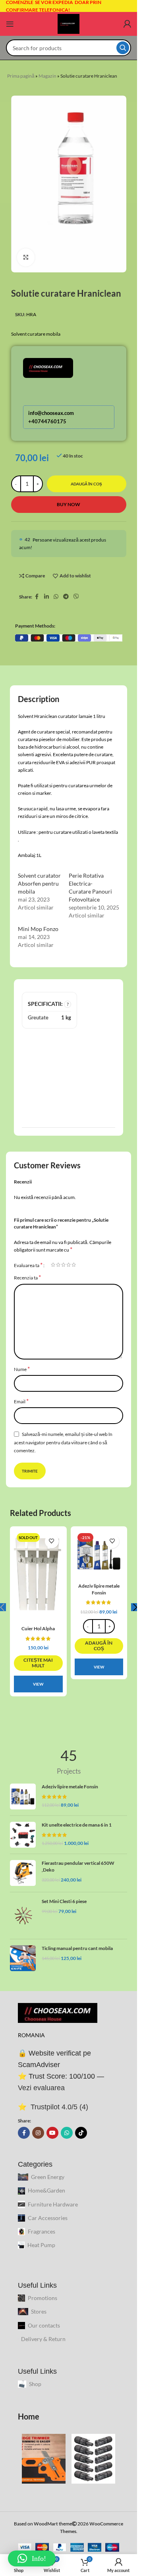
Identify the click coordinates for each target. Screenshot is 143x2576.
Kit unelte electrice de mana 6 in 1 (77, 1825)
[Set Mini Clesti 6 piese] (23, 1916)
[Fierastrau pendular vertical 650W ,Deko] (23, 1873)
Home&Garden (46, 2190)
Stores (39, 2311)
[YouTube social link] (52, 2133)
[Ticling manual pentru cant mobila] (23, 1958)
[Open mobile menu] (10, 24)
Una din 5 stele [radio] (53, 1265)
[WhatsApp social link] (56, 597)
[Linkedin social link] (46, 597)
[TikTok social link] (81, 2133)
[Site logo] (69, 23)
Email (21, 1401)
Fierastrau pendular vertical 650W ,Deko (78, 1866)
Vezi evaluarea (41, 2088)
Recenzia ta (27, 1277)
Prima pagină (21, 76)
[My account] (127, 24)
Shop (35, 2384)
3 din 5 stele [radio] (63, 1265)
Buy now (69, 504)
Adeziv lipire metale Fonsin (99, 1589)
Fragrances (42, 2231)
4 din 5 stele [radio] (69, 1265)
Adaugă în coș (86, 484)
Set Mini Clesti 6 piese (64, 1901)
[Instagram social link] (38, 2133)
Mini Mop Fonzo (38, 929)
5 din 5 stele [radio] (74, 1265)
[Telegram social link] (66, 597)
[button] (99, 1646)
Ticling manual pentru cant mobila (77, 1948)
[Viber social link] (76, 597)
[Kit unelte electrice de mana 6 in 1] (23, 1835)
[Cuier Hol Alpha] (38, 1576)
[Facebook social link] (37, 597)
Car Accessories (48, 2218)
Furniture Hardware (53, 2204)
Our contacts (44, 2325)
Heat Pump (41, 2245)
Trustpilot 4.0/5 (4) (58, 2107)
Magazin (47, 76)
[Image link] (58, 2012)
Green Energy (48, 2177)
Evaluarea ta (28, 1265)
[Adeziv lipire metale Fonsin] (99, 1555)
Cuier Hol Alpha (38, 1628)
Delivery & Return (43, 2339)
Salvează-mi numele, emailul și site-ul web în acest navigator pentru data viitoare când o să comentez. (63, 1442)
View (38, 1684)
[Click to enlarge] (26, 257)
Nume (22, 1369)
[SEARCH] (123, 48)
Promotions (43, 2298)
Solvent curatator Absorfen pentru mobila (39, 883)
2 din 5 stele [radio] (58, 1265)
